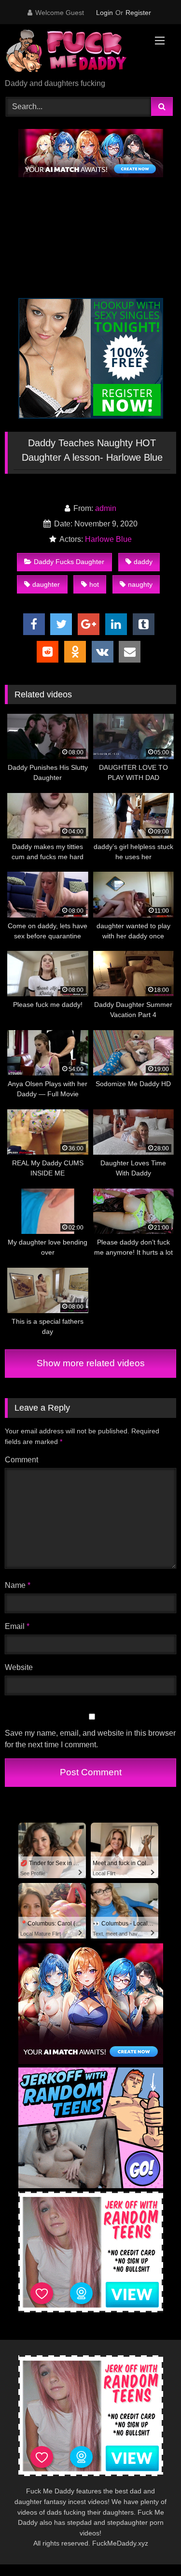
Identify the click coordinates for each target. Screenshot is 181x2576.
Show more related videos (91, 1363)
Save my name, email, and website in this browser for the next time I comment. (90, 1739)
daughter (46, 584)
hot (94, 584)
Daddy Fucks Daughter (69, 562)
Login (104, 13)
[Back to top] (151, 2547)
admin (106, 508)
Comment (21, 1460)
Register (138, 13)
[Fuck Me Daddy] (74, 52)
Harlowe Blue (108, 539)
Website (19, 1667)
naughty (140, 584)
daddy (143, 562)
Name (18, 1585)
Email (17, 1626)
